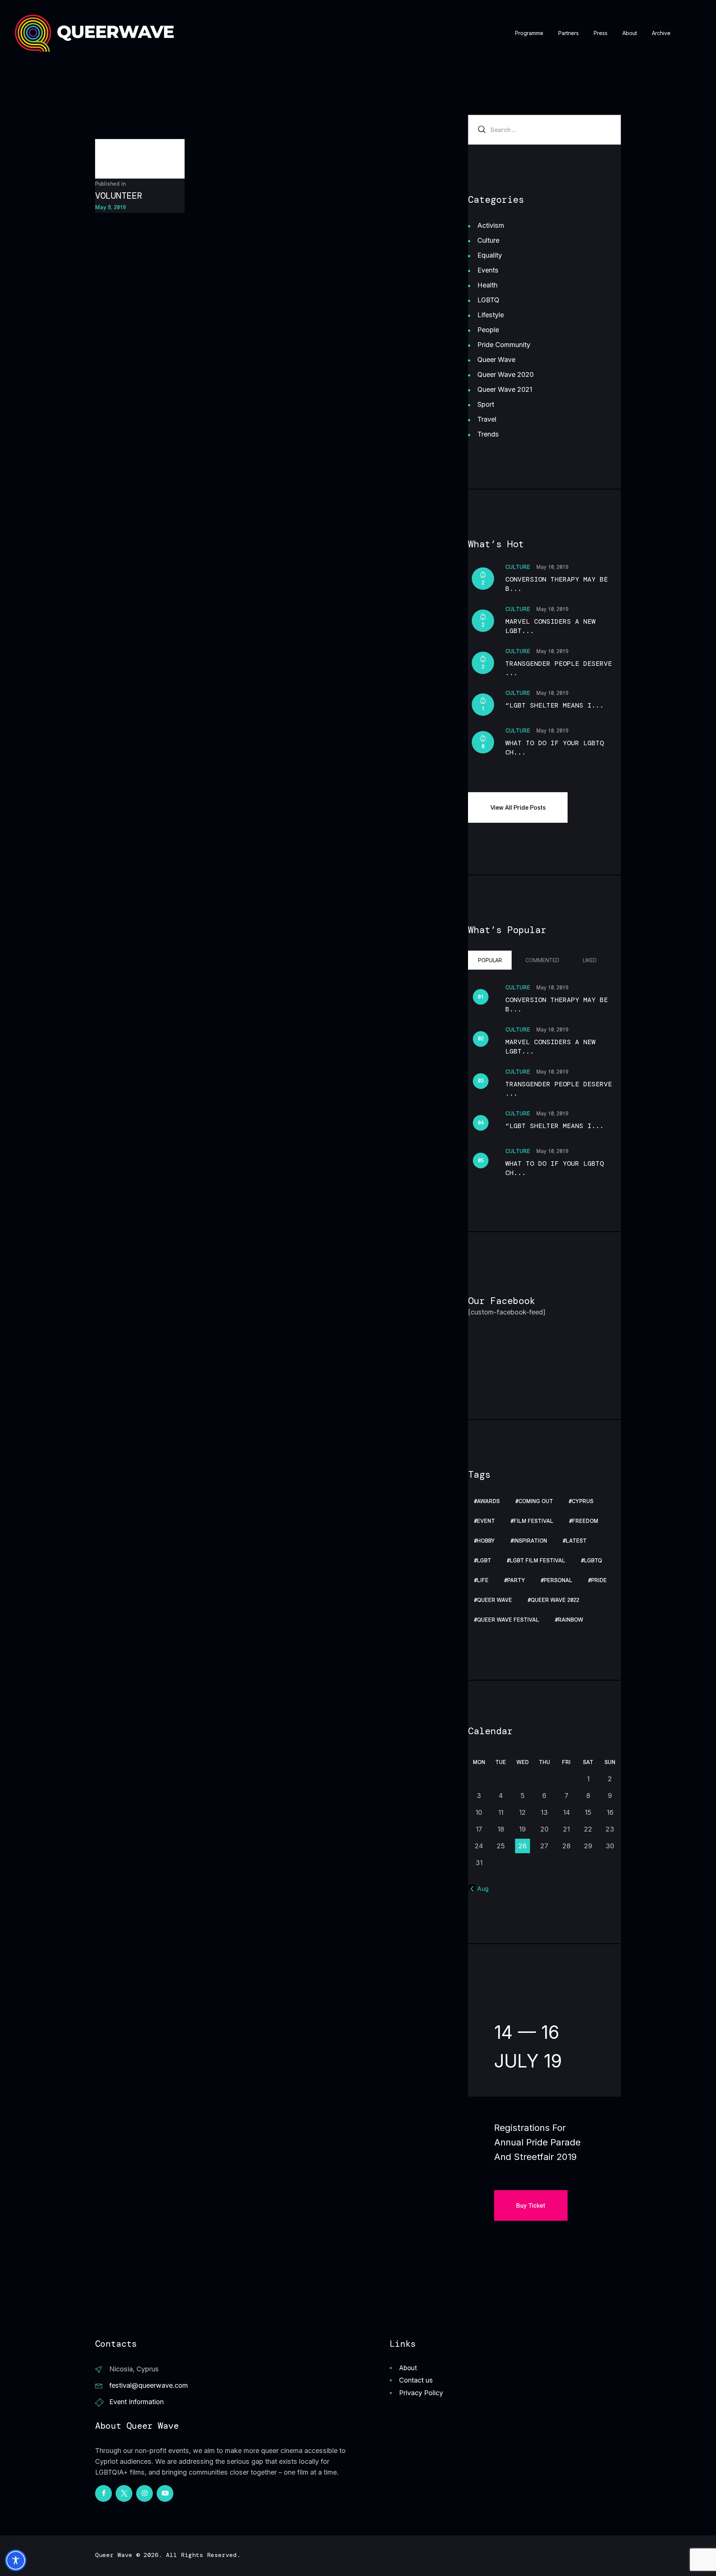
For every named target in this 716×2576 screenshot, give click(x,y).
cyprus (582, 1501)
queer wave (494, 1600)
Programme (529, 33)
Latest (576, 1541)
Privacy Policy (421, 2393)
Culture (488, 240)
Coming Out (536, 1501)
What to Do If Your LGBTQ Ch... (555, 748)
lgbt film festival (538, 1561)
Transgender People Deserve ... (559, 668)
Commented (542, 960)
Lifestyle (491, 315)
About (630, 33)
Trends (488, 434)
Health (487, 285)
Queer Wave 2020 (505, 374)
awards (488, 1501)
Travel (487, 419)
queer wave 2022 (555, 1600)
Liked (590, 960)
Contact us (416, 2380)
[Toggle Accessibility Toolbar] (16, 2560)
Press (601, 33)
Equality (490, 255)
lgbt (484, 1561)
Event (486, 1521)
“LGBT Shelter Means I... (555, 705)
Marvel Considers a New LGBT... (550, 626)
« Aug (480, 1889)
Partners (569, 33)
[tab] (490, 960)
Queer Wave (496, 360)
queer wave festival (508, 1620)
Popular (490, 960)
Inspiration (530, 1541)
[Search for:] (544, 130)
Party (516, 1580)
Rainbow (571, 1620)
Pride (599, 1580)
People (488, 330)
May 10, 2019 (552, 567)
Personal (558, 1580)
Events (488, 270)
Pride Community (504, 345)
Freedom (585, 1521)
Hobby (486, 1541)
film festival (533, 1521)
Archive (661, 33)
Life (483, 1580)
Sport (486, 404)
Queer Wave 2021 (505, 389)
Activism (491, 225)
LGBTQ (488, 300)
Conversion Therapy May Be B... (557, 584)
